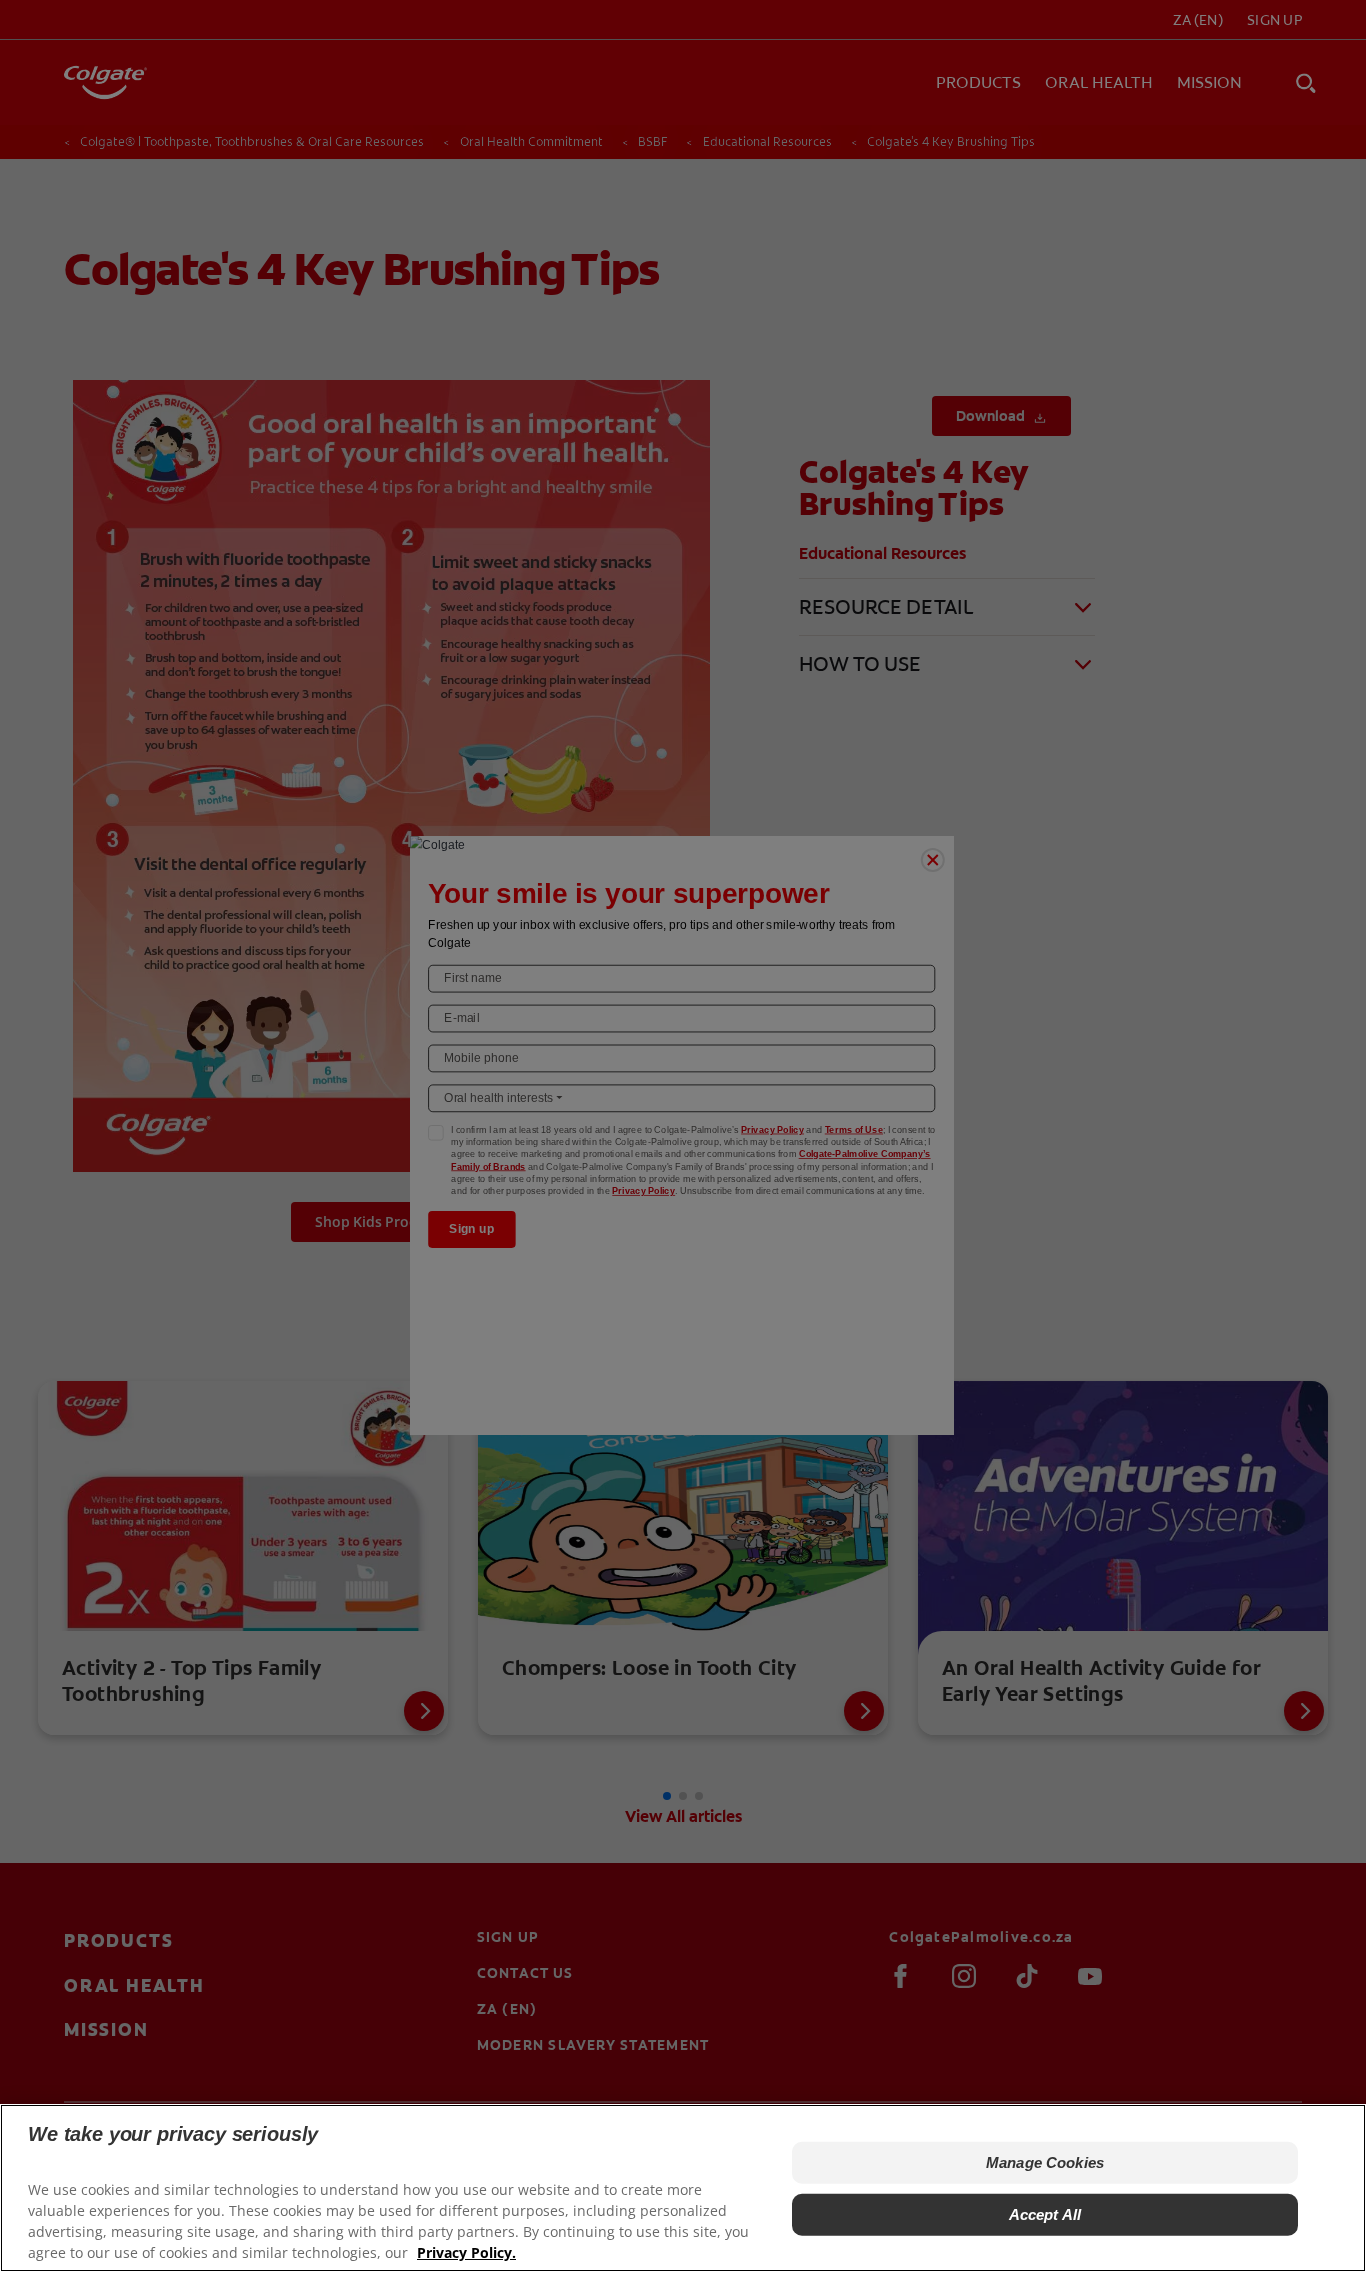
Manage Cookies (1045, 2162)
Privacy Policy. (466, 2252)
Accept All (1045, 2214)
